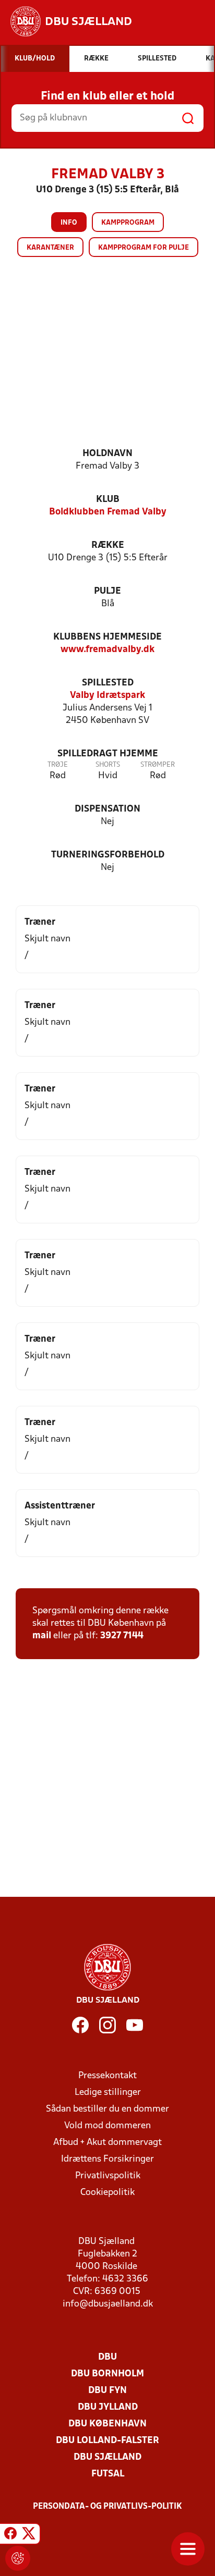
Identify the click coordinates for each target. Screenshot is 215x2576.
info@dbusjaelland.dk (108, 2304)
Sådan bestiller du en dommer (107, 2109)
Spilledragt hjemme (108, 754)
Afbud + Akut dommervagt (107, 2143)
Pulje (107, 591)
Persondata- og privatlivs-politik (107, 2507)
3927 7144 (122, 1636)
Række (108, 545)
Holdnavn (107, 454)
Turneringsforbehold (108, 855)
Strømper (158, 765)
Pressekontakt (107, 2076)
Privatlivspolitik (108, 2176)
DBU (107, 2357)
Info (69, 223)
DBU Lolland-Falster (107, 2441)
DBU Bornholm (107, 2374)
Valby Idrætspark (107, 696)
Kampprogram (128, 223)
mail (42, 1636)
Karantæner (50, 248)
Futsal (108, 2474)
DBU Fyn (107, 2391)
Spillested (108, 683)
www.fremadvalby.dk (107, 650)
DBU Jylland (108, 2407)
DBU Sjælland (107, 2457)
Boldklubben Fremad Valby (108, 512)
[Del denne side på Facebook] (10, 2535)
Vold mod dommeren (107, 2126)
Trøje (58, 765)
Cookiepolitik (107, 2193)
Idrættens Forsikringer (107, 2159)
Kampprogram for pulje (144, 248)
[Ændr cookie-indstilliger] (18, 2558)
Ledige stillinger (108, 2093)
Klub (108, 500)
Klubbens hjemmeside (107, 637)
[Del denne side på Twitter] (29, 2535)
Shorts (108, 765)
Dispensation (107, 809)
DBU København (107, 2424)
